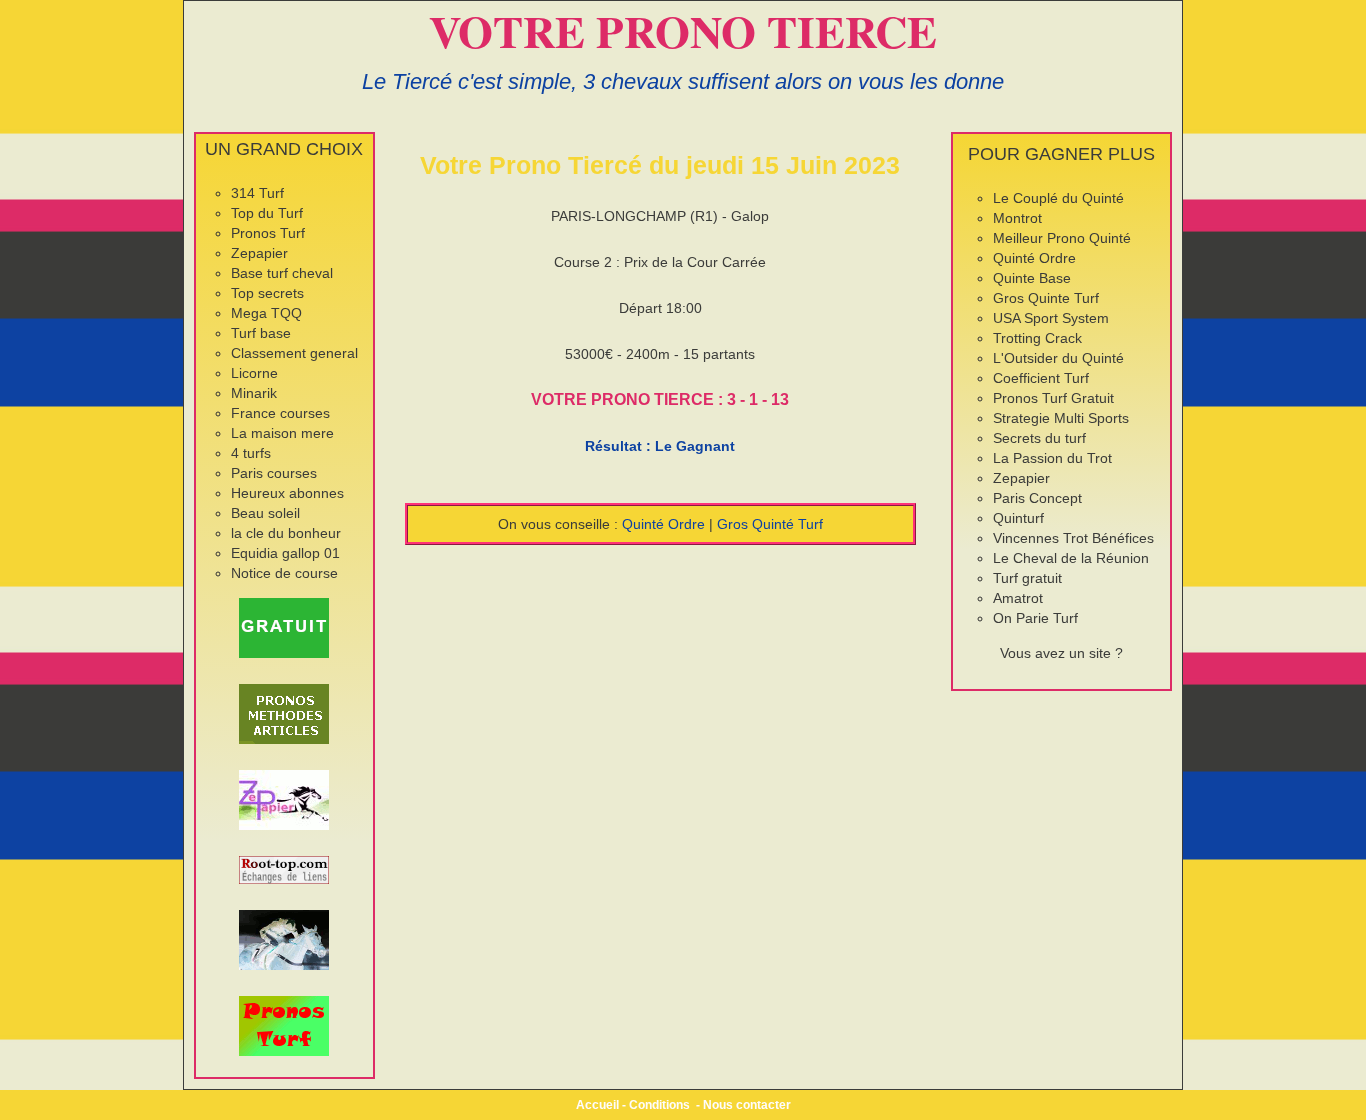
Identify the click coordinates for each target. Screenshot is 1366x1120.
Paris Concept (1037, 498)
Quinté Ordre (663, 524)
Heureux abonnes (287, 493)
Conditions (659, 1105)
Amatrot (1018, 598)
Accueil (597, 1105)
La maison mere (282, 433)
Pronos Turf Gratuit (1053, 398)
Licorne (254, 373)
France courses (280, 413)
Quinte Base (1032, 278)
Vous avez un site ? (1061, 653)
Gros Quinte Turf (1046, 298)
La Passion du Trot (1052, 458)
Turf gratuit (1027, 578)
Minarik (254, 393)
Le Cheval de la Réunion (1071, 558)
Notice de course (284, 573)
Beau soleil (265, 513)
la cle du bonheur (286, 533)
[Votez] (284, 628)
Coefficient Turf (1041, 378)
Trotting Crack (1037, 338)
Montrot (1017, 218)
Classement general (294, 353)
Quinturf (1018, 518)
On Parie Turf (1035, 618)
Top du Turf (267, 213)
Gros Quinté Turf (770, 524)
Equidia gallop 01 (285, 553)
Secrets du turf (1039, 438)
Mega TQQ (266, 313)
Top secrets (267, 293)
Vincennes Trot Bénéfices (1073, 538)
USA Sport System (1051, 318)
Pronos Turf (268, 233)
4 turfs (251, 453)
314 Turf (257, 193)
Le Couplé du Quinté (1058, 198)
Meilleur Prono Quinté (1062, 238)
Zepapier (259, 253)
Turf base (261, 333)
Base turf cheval (282, 273)
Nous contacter (747, 1105)
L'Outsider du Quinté (1058, 358)
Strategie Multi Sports (1061, 418)
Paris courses (274, 473)
